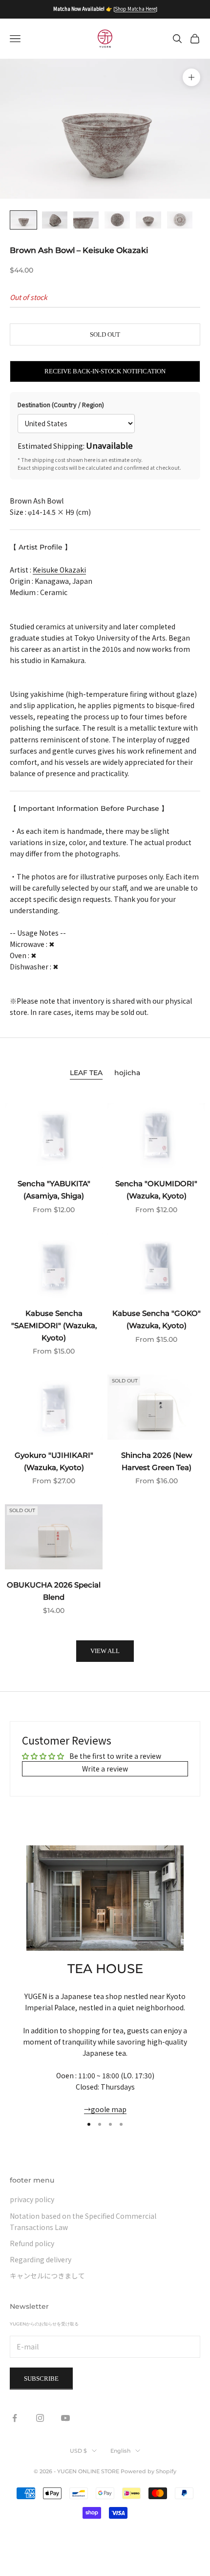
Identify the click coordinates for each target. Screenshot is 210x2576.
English (120, 2451)
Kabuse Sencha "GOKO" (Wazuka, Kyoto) (157, 1319)
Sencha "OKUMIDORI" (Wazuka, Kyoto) (156, 1190)
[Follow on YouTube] (65, 2418)
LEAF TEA (86, 1073)
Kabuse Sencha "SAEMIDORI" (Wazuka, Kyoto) (54, 1325)
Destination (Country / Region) (61, 404)
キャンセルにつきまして (47, 2276)
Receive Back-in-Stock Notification (105, 371)
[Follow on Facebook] (15, 2418)
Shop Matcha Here (135, 9)
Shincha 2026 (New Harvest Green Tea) (157, 1461)
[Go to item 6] (180, 220)
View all (105, 1651)
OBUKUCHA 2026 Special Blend (54, 1591)
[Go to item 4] (117, 220)
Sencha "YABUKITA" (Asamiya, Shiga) (54, 1190)
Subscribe (41, 2379)
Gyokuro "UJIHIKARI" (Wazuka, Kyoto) (54, 1461)
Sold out (105, 334)
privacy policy (32, 2199)
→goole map (105, 2109)
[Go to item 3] (86, 220)
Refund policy (32, 2243)
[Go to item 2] (55, 220)
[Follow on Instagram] (40, 2418)
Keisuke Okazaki (59, 570)
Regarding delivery (41, 2259)
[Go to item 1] (23, 220)
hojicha (127, 1073)
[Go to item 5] (148, 220)
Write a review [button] (105, 1769)
